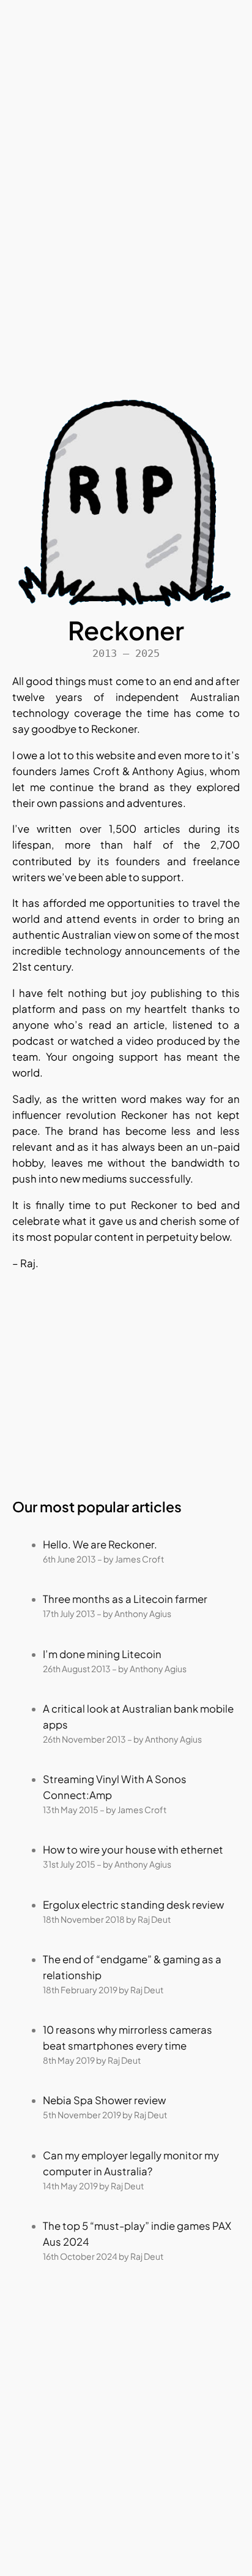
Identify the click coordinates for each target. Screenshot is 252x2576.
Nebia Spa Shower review (104, 2100)
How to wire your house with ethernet (133, 1850)
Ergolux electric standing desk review (133, 1905)
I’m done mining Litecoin (102, 1654)
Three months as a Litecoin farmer (125, 1599)
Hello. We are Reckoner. (100, 1544)
